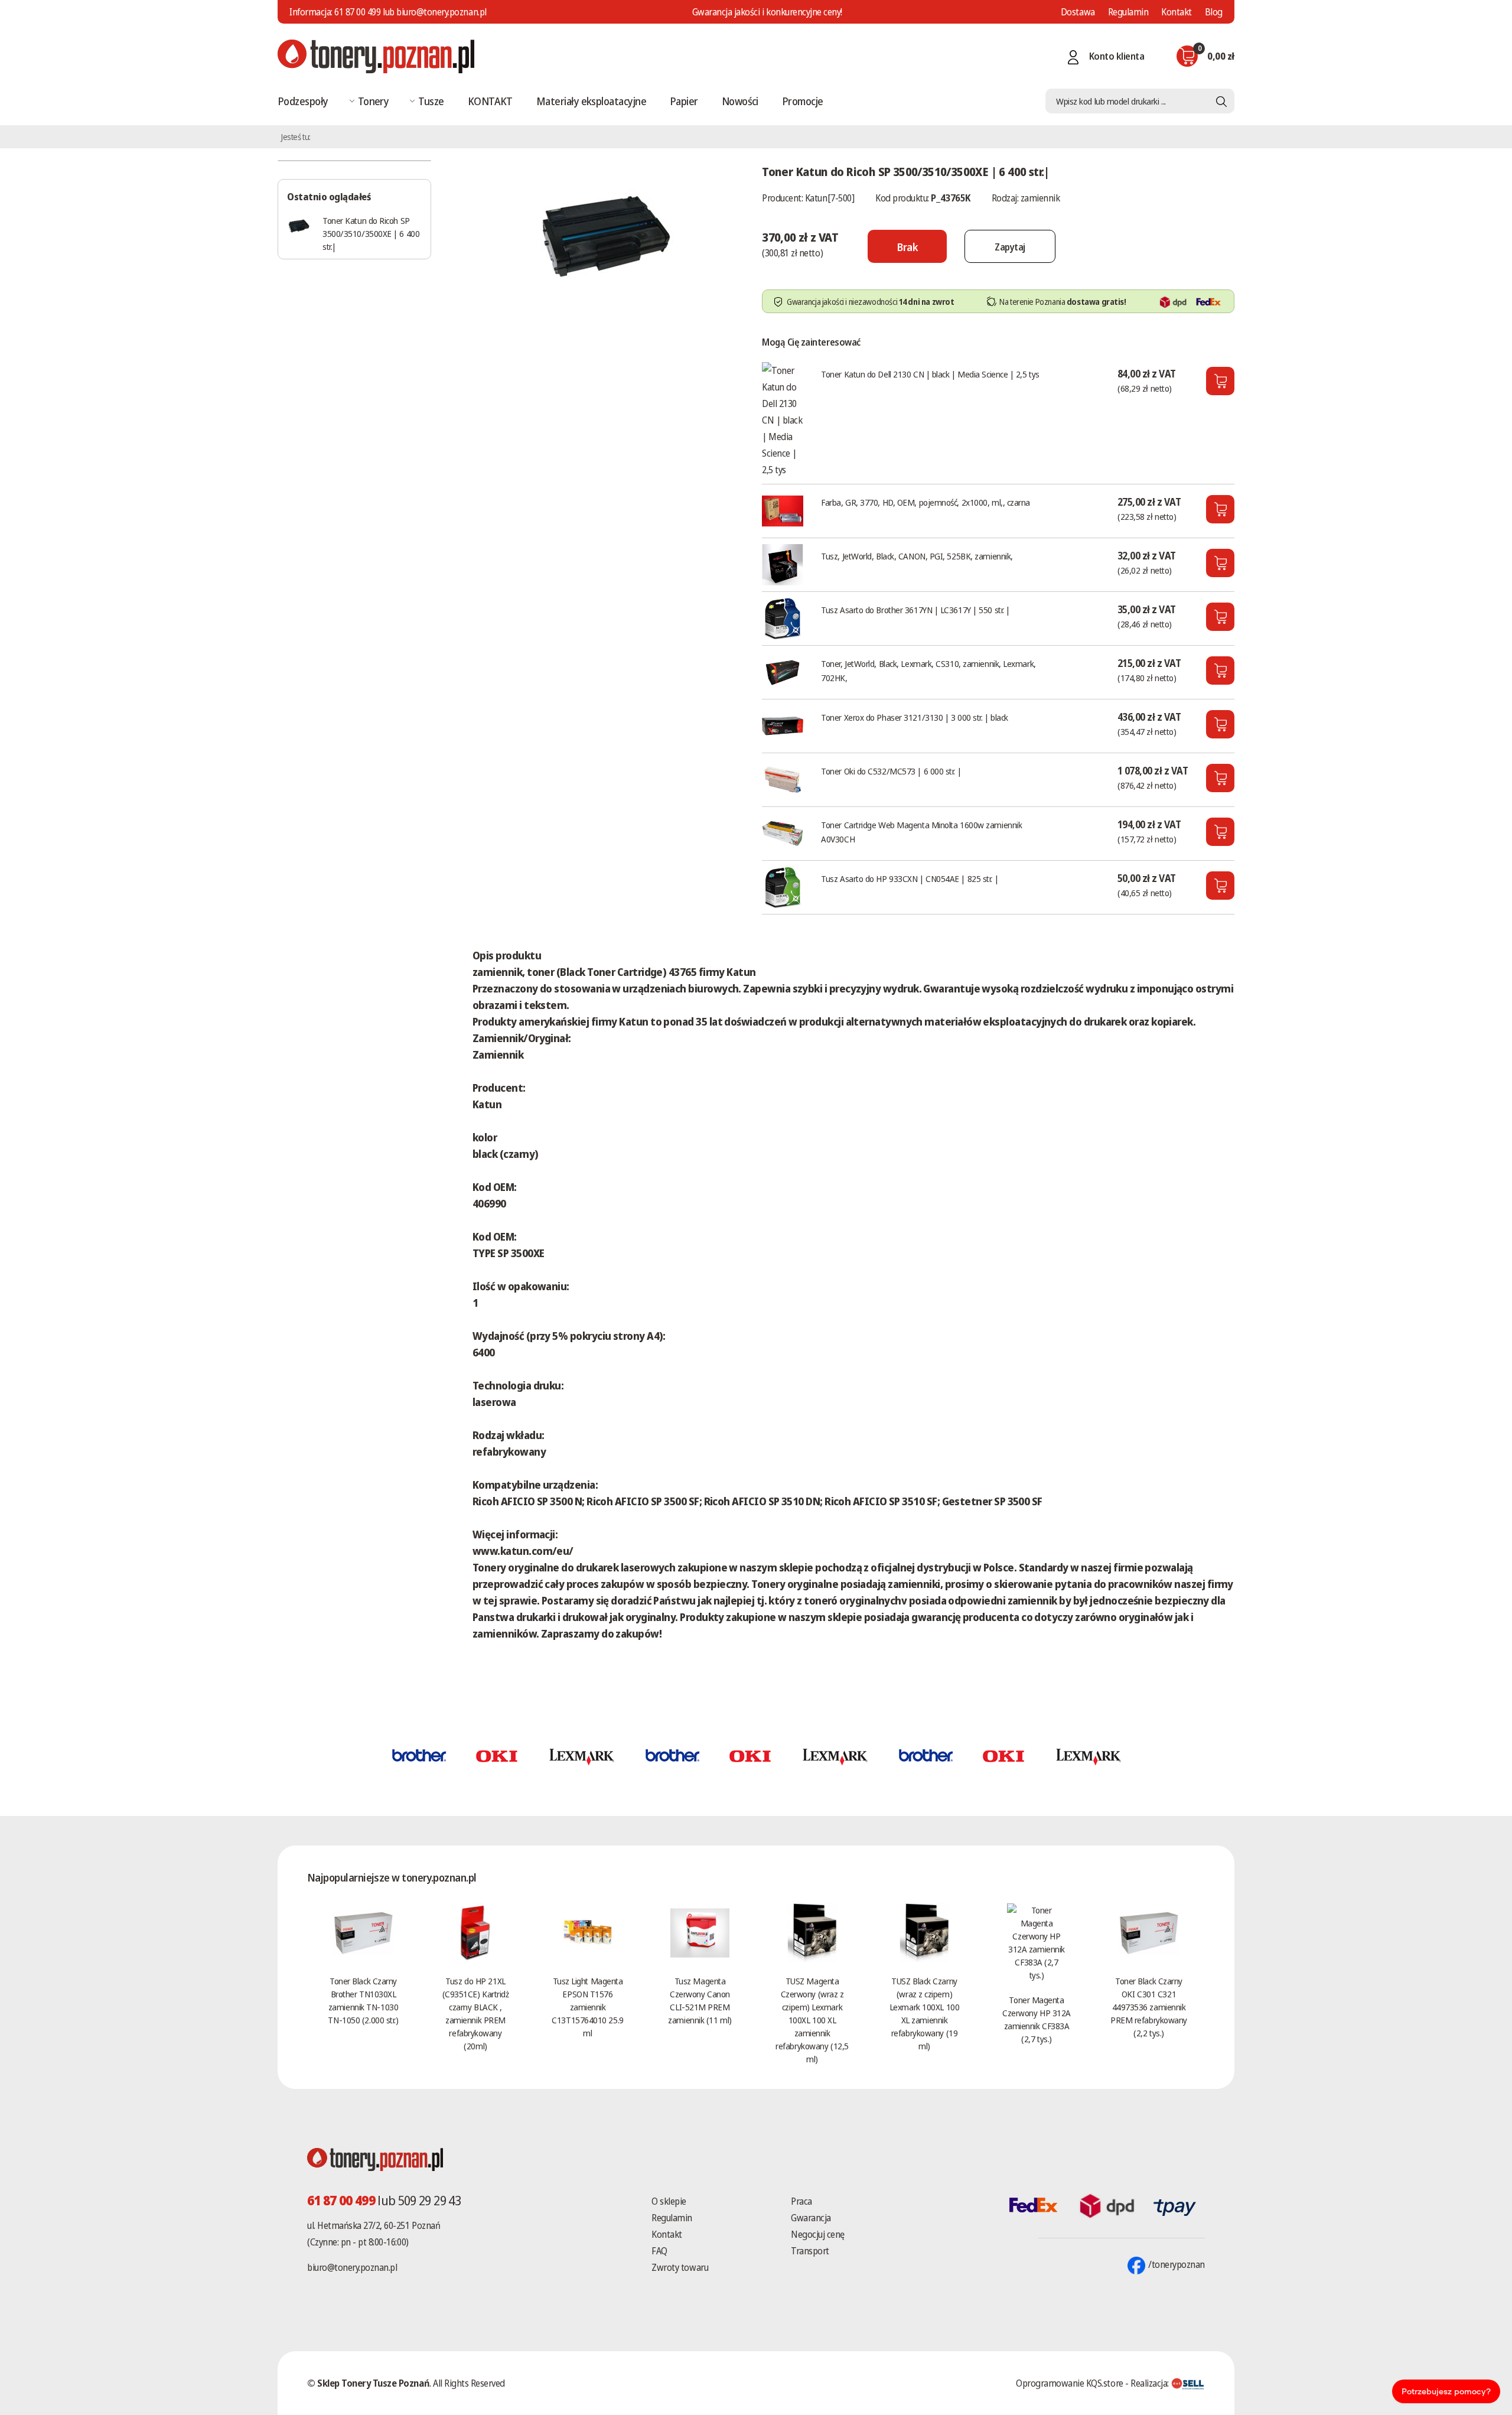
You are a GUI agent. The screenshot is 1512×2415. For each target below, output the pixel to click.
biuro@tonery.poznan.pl (352, 2267)
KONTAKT (490, 101)
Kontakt (1177, 12)
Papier (684, 101)
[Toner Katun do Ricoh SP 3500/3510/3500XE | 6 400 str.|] (605, 233)
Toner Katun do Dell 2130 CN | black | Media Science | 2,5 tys (930, 374)
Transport (810, 2251)
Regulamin (1128, 12)
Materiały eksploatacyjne (591, 101)
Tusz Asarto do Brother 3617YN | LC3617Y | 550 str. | (915, 610)
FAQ (659, 2251)
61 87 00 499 (357, 12)
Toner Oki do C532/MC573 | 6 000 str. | (891, 771)
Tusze (431, 101)
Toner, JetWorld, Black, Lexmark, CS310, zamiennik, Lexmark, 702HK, (928, 671)
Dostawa (1078, 12)
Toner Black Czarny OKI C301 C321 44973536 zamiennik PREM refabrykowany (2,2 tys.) (1149, 2007)
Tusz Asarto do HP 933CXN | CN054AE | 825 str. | (910, 878)
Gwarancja (811, 2218)
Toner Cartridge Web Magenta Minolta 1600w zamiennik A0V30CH (921, 832)
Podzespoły (303, 101)
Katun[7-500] (830, 198)
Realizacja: (1151, 2383)
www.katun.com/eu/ (523, 1551)
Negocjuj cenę (818, 2234)
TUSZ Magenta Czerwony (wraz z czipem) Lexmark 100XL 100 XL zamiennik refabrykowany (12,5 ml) (812, 2020)
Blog (1214, 12)
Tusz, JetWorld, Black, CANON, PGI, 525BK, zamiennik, (917, 556)
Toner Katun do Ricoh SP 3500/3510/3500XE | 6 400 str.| (371, 233)
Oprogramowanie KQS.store (1069, 2383)
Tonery (374, 101)
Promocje (803, 101)
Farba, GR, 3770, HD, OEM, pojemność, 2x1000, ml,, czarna (926, 502)
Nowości (740, 101)
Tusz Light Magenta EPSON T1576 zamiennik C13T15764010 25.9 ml (587, 2007)
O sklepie (669, 2201)
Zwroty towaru (680, 2267)
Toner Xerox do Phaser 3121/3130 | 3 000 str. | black (915, 717)
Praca (801, 2201)
